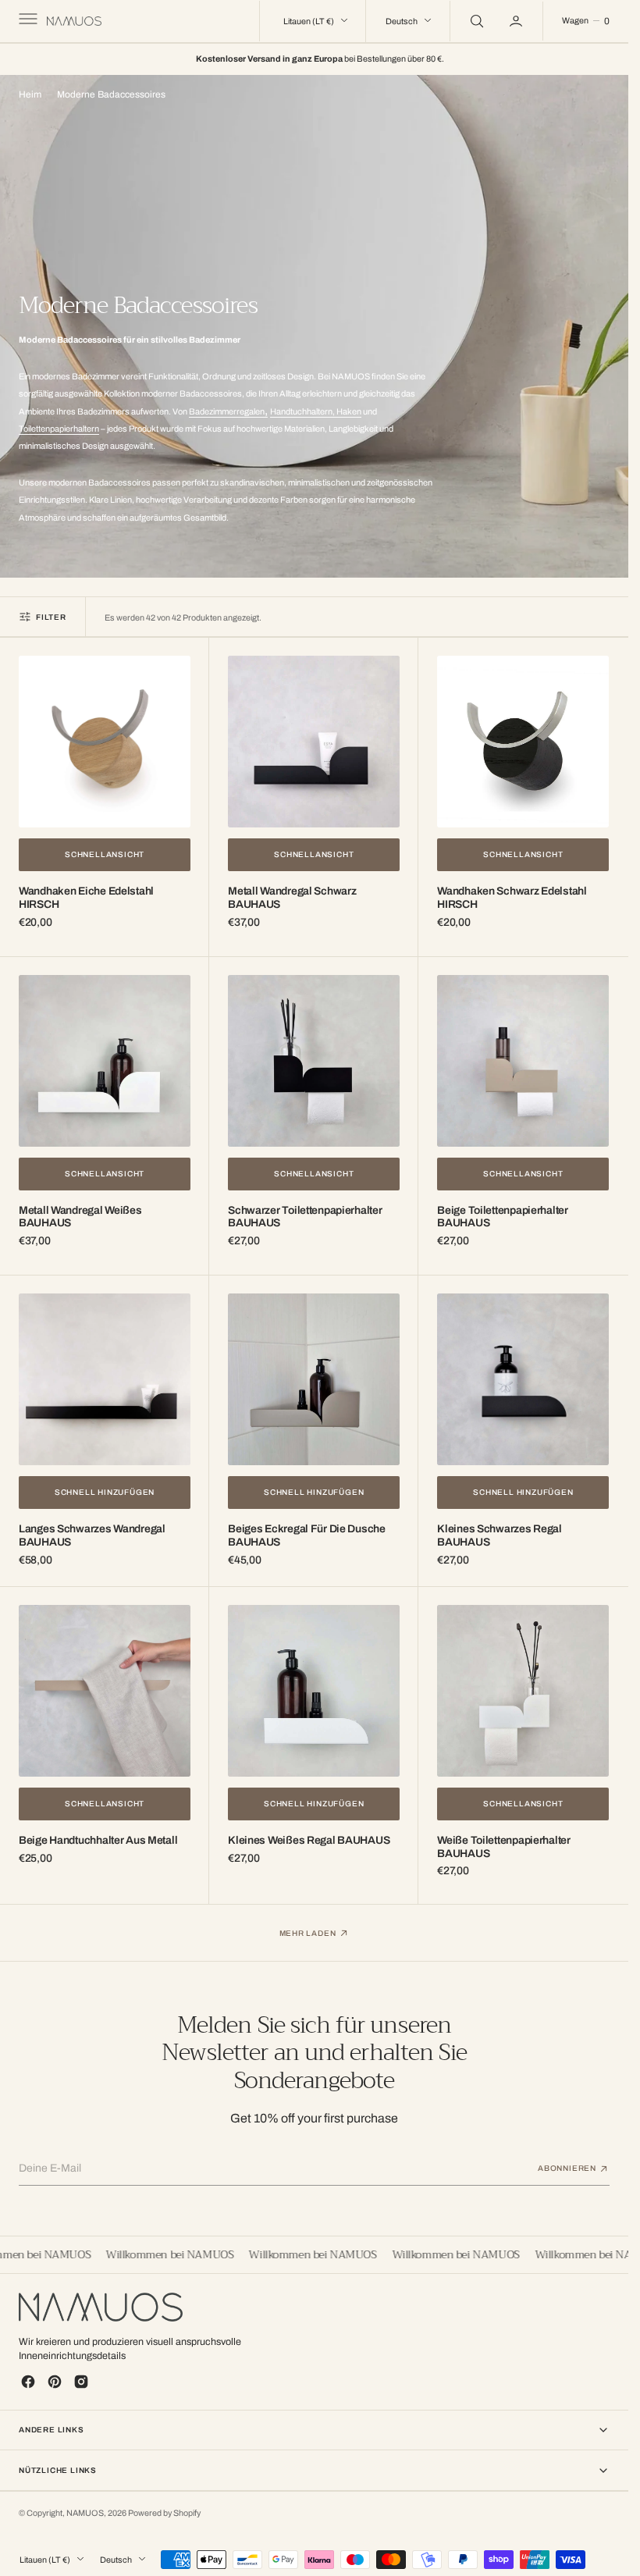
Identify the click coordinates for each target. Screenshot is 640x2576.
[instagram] (81, 2382)
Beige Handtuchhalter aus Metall (98, 1840)
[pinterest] (55, 2382)
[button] (27, 21)
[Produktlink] (105, 742)
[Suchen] (475, 21)
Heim (30, 94)
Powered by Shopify (164, 2513)
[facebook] (28, 2382)
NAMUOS (85, 2513)
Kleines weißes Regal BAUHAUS (309, 1840)
